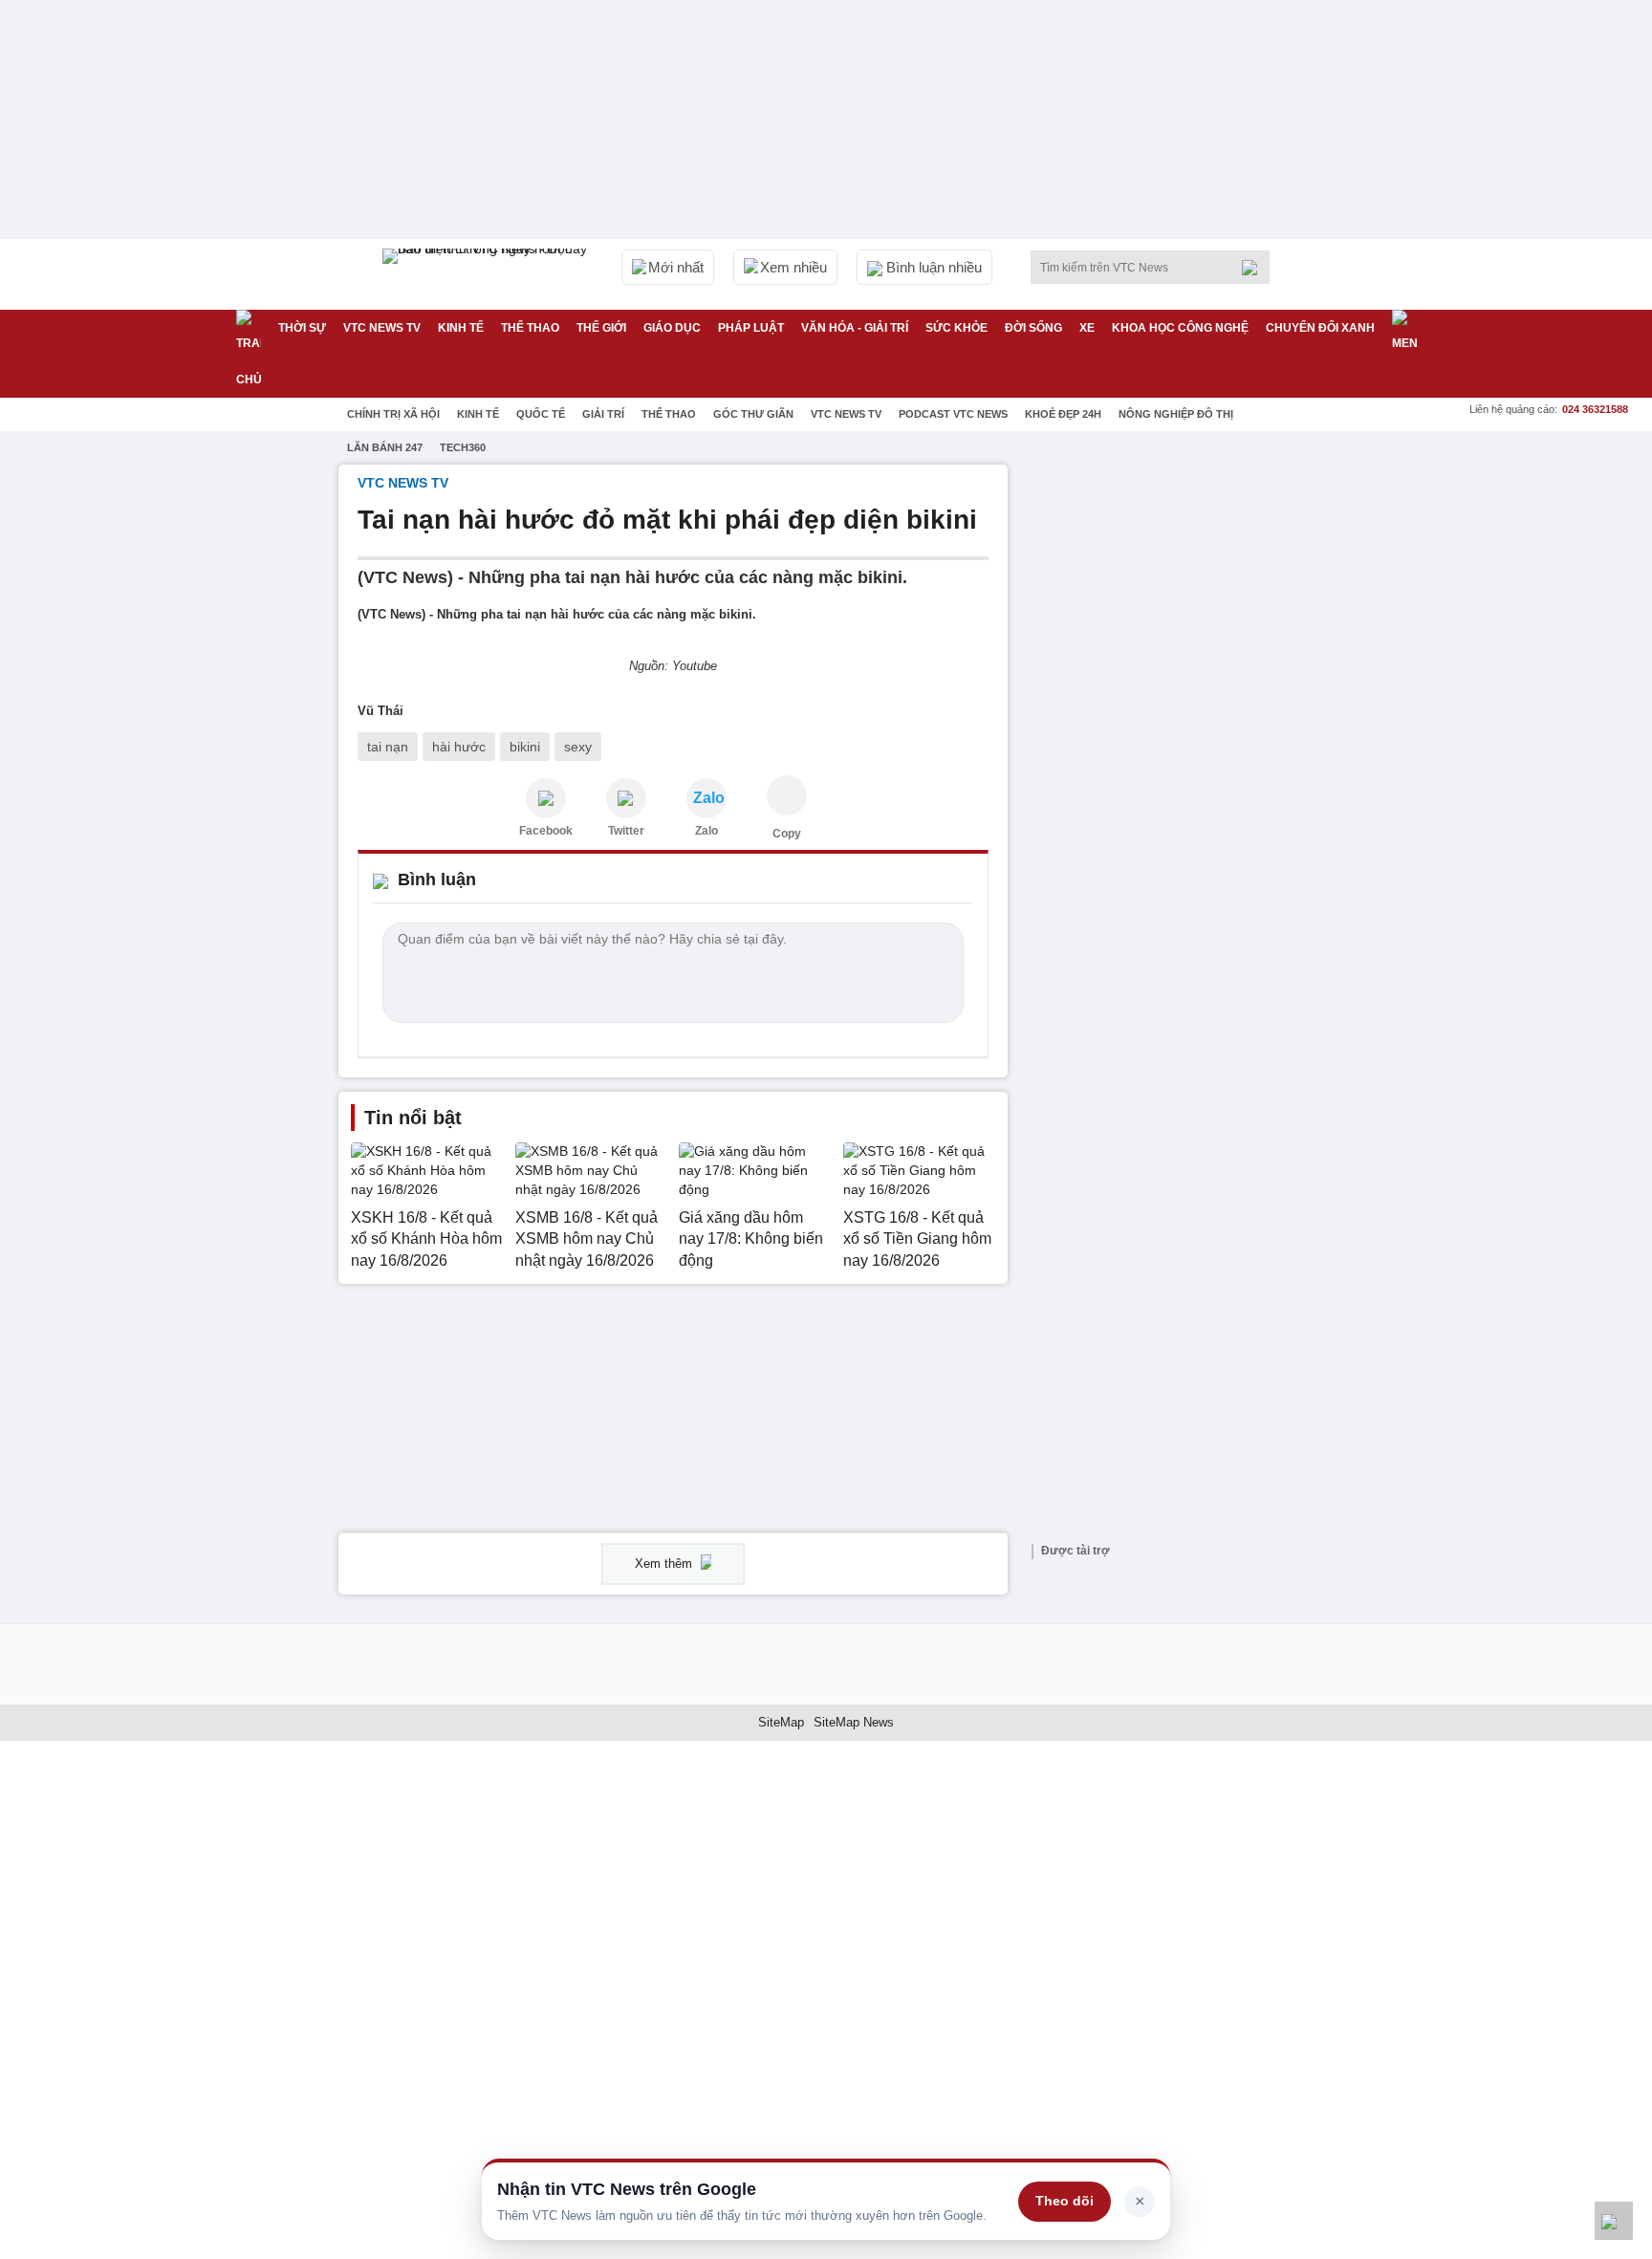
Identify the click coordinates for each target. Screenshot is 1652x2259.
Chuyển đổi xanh (1320, 328)
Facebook (546, 831)
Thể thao (530, 328)
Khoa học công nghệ (1180, 328)
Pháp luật (751, 328)
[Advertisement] (1170, 751)
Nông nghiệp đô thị (1176, 414)
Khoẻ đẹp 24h (1063, 414)
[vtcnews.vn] (546, 798)
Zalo (706, 831)
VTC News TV (846, 414)
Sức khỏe (956, 328)
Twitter (626, 831)
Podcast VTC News (953, 414)
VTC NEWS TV (382, 328)
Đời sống (1033, 328)
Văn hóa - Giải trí (855, 328)
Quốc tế (541, 414)
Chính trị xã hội (393, 414)
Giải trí (603, 414)
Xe (1087, 328)
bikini (525, 747)
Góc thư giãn (753, 414)
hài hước (459, 747)
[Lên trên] (1614, 2221)
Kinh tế (461, 328)
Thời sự (302, 328)
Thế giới (601, 328)
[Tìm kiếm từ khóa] (1255, 268)
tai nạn (388, 747)
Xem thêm (665, 1564)
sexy (578, 747)
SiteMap (781, 1722)
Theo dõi (1065, 2201)
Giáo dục (672, 328)
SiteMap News (854, 1722)
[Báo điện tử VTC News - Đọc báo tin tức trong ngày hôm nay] (488, 274)
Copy (787, 834)
